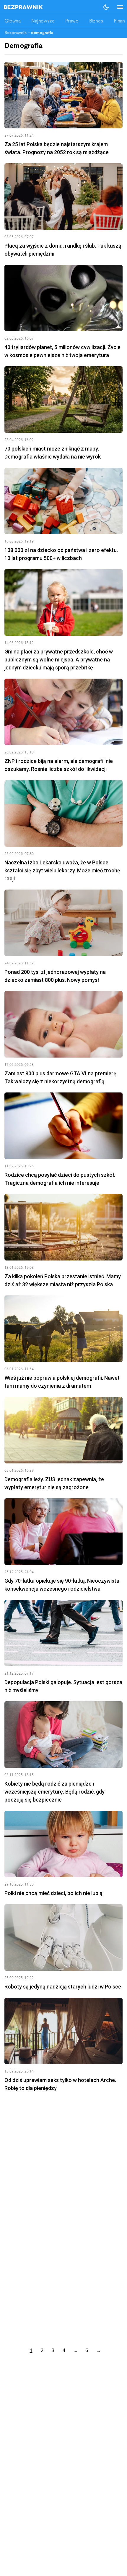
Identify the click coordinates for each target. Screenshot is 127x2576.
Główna (13, 21)
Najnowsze (43, 21)
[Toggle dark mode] (106, 7)
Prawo (72, 21)
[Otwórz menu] (117, 7)
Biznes (96, 21)
